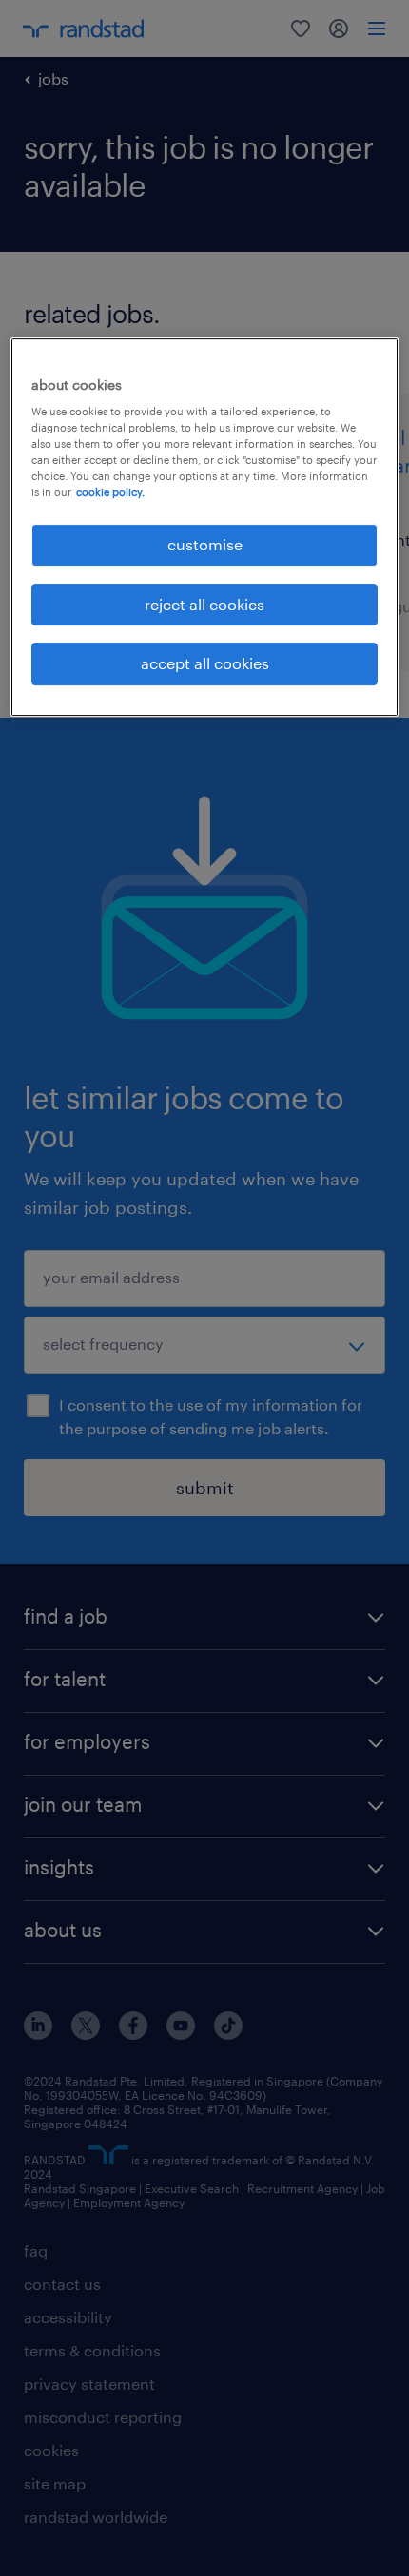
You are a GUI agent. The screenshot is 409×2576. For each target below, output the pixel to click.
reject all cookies (204, 604)
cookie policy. (110, 493)
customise (205, 545)
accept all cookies (205, 663)
